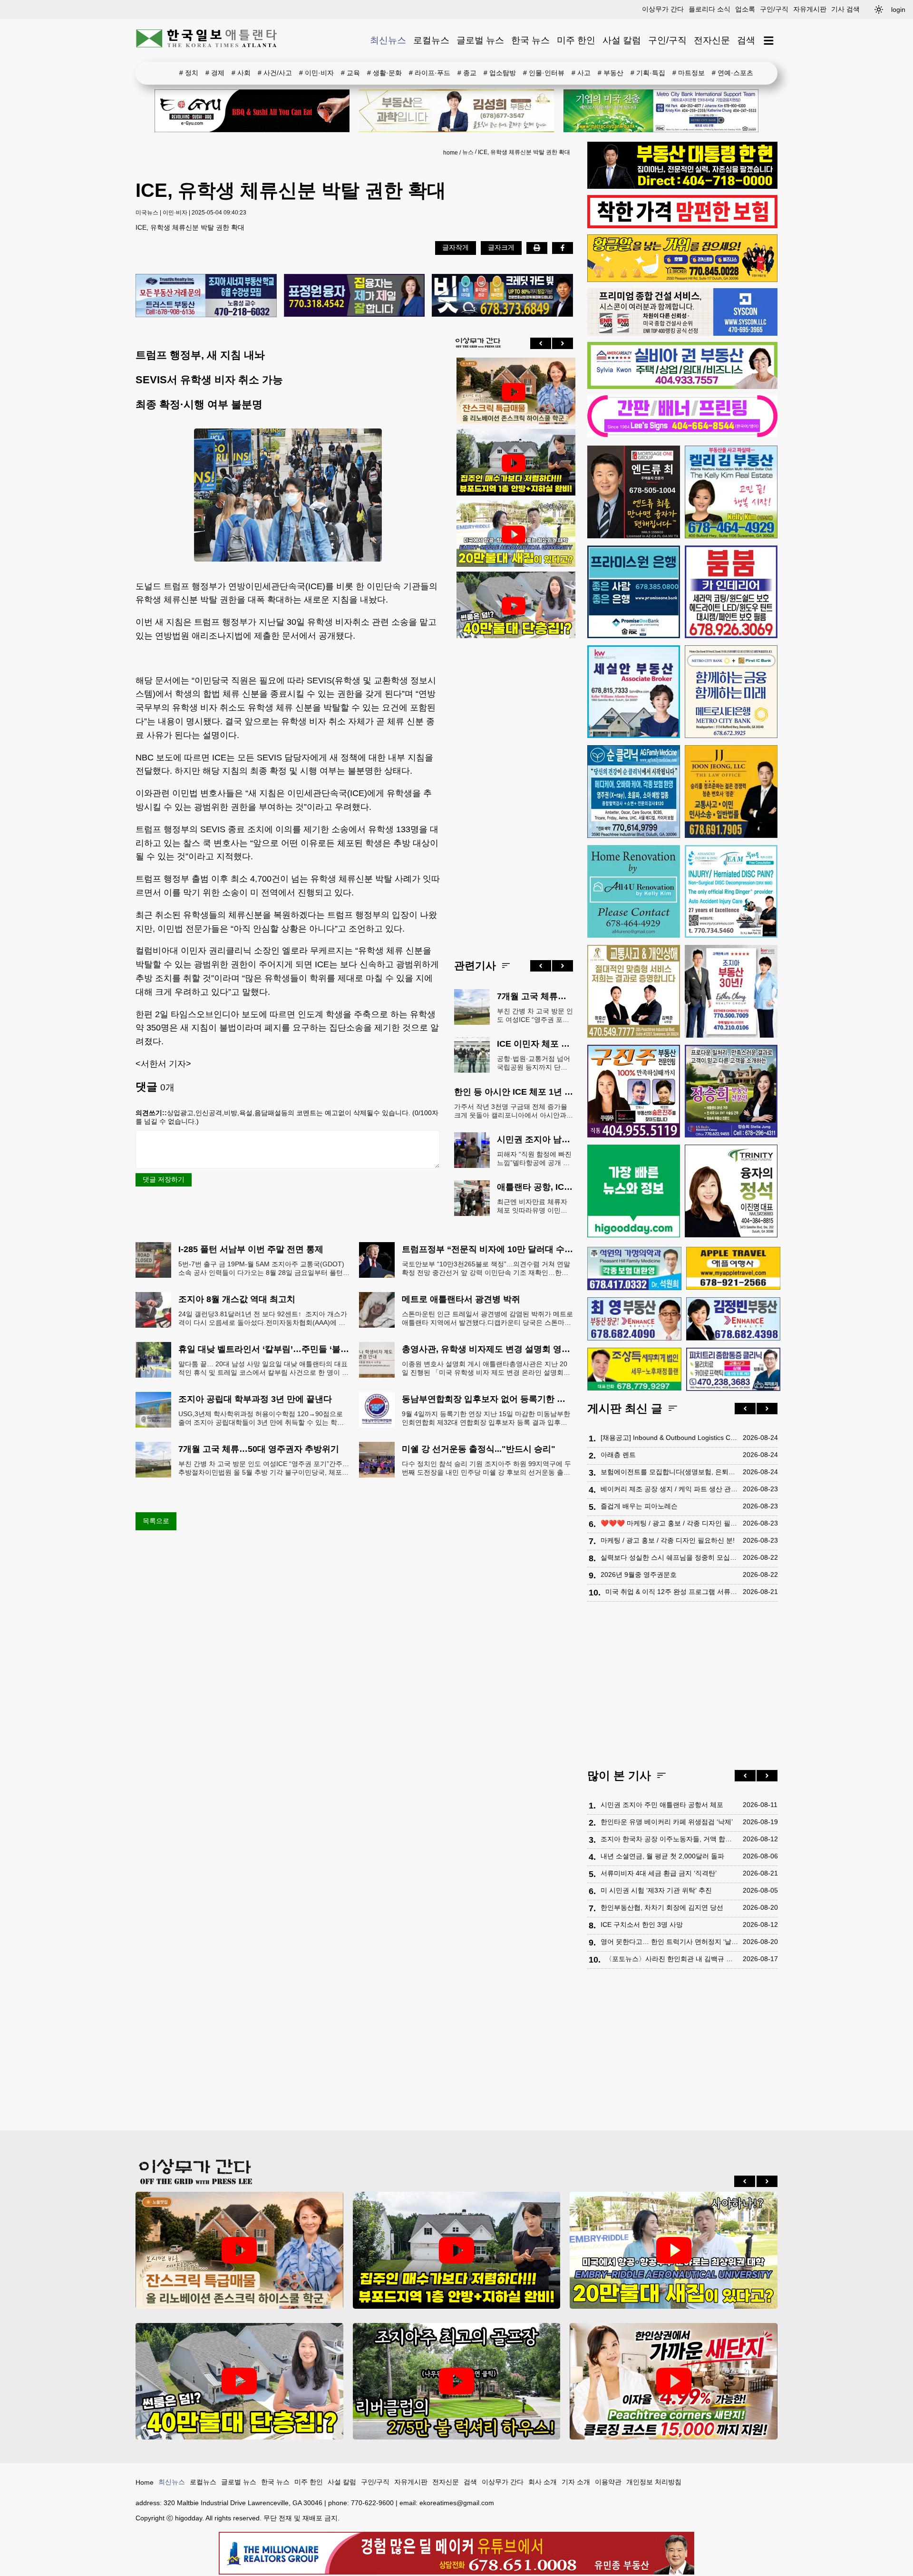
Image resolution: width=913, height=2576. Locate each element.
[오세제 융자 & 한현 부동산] (682, 186)
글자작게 (456, 247)
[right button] (563, 343)
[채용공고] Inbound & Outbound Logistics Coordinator (669, 1438)
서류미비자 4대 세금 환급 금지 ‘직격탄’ (659, 1873)
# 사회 (241, 73)
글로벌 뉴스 (480, 40)
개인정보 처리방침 (654, 2482)
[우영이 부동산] (682, 280)
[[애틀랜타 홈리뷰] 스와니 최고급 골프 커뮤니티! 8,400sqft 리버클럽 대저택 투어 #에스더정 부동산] (457, 2381)
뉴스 (468, 152)
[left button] (541, 343)
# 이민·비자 (316, 73)
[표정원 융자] (355, 296)
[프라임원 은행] (634, 592)
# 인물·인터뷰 (544, 73)
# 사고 (581, 73)
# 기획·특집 (648, 73)
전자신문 (712, 40)
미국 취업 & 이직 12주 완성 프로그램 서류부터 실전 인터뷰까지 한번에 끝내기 (672, 1592)
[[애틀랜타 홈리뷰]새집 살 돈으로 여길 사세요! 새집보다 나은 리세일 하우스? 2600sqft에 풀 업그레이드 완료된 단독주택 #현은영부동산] (514, 392)
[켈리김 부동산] (731, 492)
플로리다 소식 (709, 9)
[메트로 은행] (731, 692)
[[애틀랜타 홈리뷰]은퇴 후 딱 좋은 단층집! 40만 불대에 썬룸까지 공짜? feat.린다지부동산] (514, 606)
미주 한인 (576, 40)
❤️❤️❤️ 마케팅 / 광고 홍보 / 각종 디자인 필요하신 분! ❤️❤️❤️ (669, 1523)
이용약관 (608, 2482)
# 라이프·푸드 (430, 73)
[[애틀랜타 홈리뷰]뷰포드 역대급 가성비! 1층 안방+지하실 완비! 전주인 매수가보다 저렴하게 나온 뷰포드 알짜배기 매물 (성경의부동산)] (514, 463)
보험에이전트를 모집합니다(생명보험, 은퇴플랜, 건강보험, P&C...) (669, 1472)
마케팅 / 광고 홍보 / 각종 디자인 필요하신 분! (668, 1540)
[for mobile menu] (769, 41)
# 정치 (189, 73)
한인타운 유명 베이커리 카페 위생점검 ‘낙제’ (667, 1822)
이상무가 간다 (663, 9)
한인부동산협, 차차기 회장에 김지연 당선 (662, 1907)
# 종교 (467, 73)
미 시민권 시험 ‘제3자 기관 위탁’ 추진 (656, 1890)
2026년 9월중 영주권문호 (639, 1575)
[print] (537, 248)
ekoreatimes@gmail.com (457, 2503)
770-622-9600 (372, 2503)
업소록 (745, 9)
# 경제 (215, 73)
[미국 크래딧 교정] (502, 296)
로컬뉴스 (431, 40)
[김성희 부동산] (456, 111)
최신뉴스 (388, 40)
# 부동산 (611, 73)
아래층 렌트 (618, 1455)
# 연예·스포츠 (733, 73)
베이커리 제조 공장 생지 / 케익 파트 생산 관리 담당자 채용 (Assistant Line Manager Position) (669, 1489)
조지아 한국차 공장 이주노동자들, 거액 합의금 (669, 1839)
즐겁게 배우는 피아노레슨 (639, 1506)
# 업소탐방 (500, 73)
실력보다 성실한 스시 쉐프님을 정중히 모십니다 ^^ (669, 1557)
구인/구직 (774, 9)
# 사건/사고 (275, 73)
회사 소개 (543, 2482)
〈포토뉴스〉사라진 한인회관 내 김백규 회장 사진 (672, 1959)
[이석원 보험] (682, 226)
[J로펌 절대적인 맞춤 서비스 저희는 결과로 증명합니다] (634, 991)
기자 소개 (576, 2482)
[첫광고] (661, 111)
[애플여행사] (733, 1268)
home (451, 153)
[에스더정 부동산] (731, 991)
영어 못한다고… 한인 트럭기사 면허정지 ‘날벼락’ (669, 1942)
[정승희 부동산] (731, 1091)
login (898, 10)
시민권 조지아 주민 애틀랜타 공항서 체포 (662, 1805)
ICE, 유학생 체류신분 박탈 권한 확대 (524, 152)
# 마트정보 (689, 73)
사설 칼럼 (622, 40)
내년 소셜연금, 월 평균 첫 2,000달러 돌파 (662, 1856)
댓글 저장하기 (164, 1179)
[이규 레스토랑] (252, 111)
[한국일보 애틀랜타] (207, 40)
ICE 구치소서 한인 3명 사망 (642, 1925)
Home (145, 2482)
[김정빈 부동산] (733, 1319)
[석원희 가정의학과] (634, 1269)
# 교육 (350, 73)
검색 (746, 40)
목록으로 (156, 1521)
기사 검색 (845, 9)
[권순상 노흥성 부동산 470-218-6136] (206, 296)
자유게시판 (810, 9)
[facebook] (563, 248)
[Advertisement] (514, 791)
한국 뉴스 (530, 40)
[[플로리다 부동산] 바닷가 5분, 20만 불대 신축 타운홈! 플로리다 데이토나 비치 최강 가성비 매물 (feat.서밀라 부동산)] (514, 535)
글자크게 (501, 247)
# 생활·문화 (384, 73)
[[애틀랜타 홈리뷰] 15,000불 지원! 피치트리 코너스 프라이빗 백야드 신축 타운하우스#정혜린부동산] (674, 2381)
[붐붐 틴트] (731, 592)
